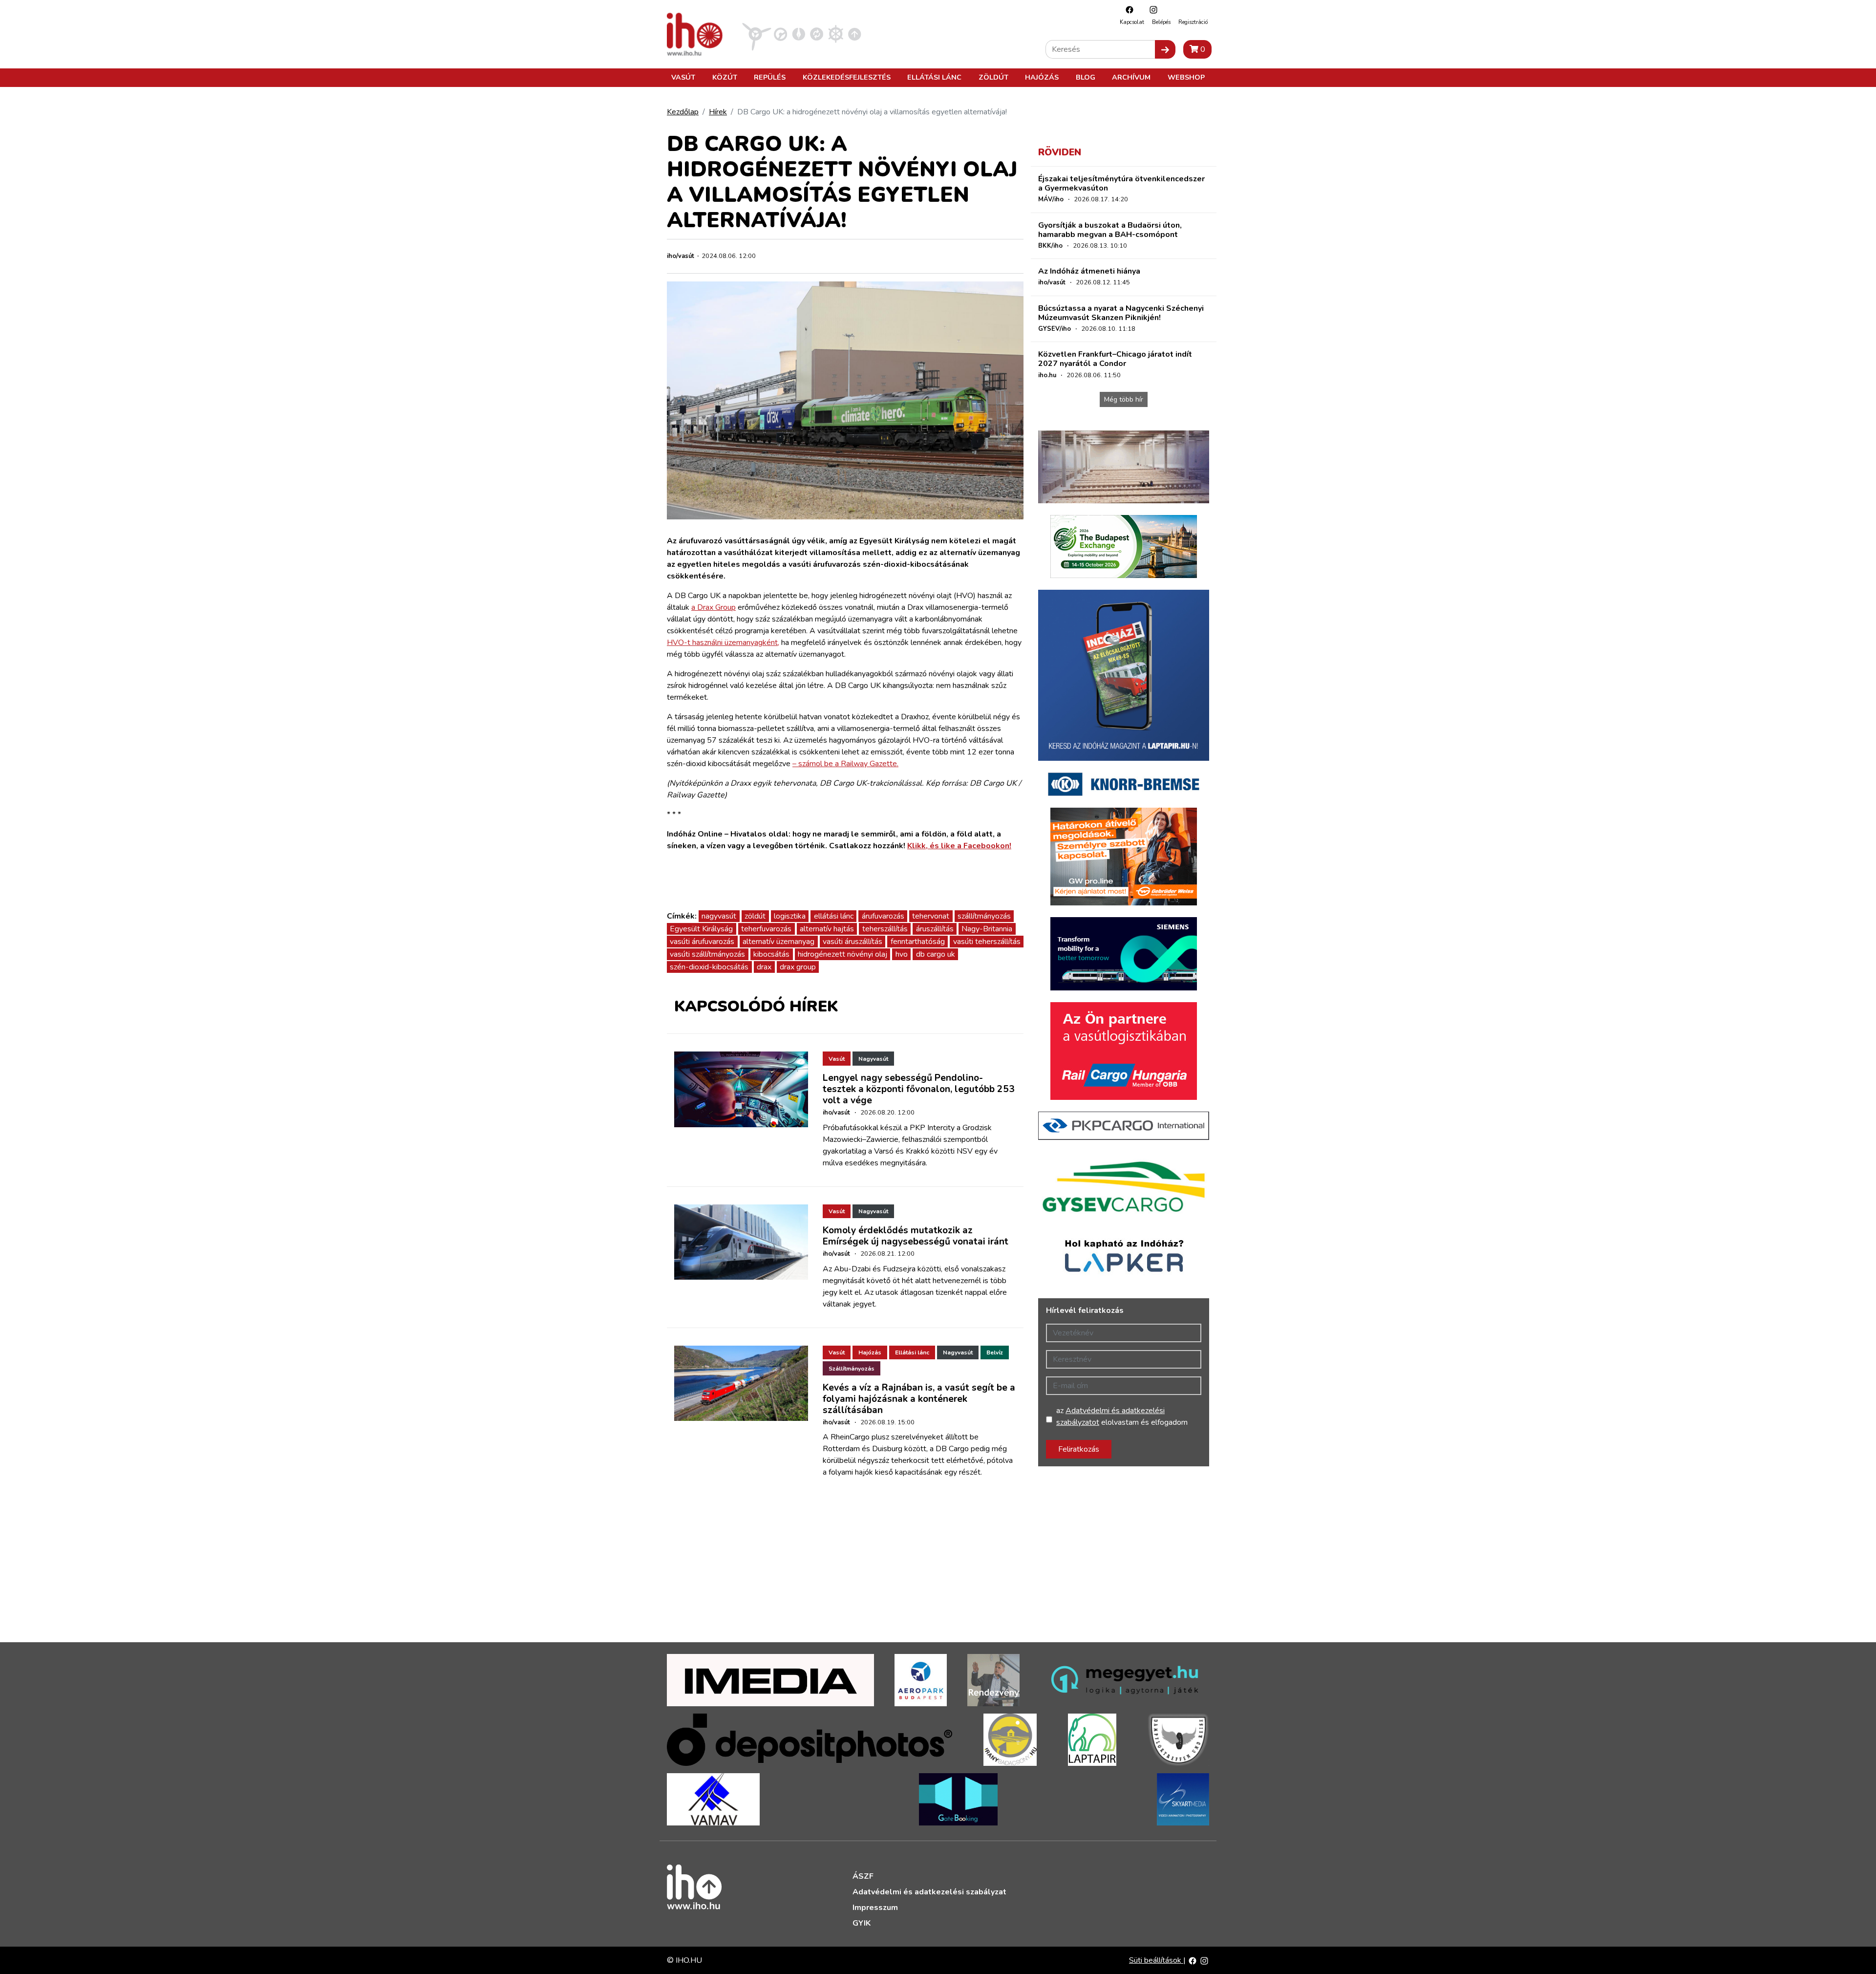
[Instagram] (1151, 10)
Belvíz (995, 1352)
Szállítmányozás (852, 1369)
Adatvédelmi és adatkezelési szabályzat (929, 1892)
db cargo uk (936, 954)
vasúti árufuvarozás (702, 942)
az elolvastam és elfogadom (1122, 1416)
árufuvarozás (883, 916)
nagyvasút (719, 916)
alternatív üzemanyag (778, 942)
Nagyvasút (873, 1059)
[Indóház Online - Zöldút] (817, 34)
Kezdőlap (683, 112)
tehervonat (931, 916)
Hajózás (1042, 77)
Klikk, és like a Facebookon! (959, 846)
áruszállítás (935, 929)
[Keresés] (1165, 49)
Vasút (683, 77)
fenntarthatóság (918, 942)
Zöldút (993, 77)
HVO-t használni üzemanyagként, (723, 643)
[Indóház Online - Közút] (780, 34)
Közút (725, 77)
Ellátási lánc (934, 77)
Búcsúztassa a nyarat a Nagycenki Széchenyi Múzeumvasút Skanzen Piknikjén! (1121, 313)
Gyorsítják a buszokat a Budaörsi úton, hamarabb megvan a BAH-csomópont (1110, 230)
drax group (798, 967)
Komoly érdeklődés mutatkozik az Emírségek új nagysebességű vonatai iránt (916, 1236)
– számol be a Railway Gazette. (845, 764)
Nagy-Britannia (987, 929)
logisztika (790, 916)
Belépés (1161, 22)
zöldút (755, 916)
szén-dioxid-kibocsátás (709, 967)
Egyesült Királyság (701, 929)
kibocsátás (771, 954)
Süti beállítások (1156, 1960)
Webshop (1186, 77)
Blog (1086, 77)
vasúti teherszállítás (987, 942)
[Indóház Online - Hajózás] (836, 34)
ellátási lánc (834, 916)
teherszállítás (885, 929)
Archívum (1131, 77)
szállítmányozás (984, 916)
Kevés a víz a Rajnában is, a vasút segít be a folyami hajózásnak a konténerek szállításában (919, 1399)
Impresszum (875, 1908)
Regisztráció (1193, 22)
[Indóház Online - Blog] (799, 34)
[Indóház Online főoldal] (855, 34)
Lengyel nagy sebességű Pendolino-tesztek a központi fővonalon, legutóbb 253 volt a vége (919, 1089)
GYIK (862, 1923)
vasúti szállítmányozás (707, 954)
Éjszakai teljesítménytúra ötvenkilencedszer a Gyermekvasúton (1121, 183)
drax (764, 967)
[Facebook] (1127, 10)
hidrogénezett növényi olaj (842, 954)
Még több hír (1124, 399)
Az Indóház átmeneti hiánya (1089, 271)
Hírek (718, 112)
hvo (902, 954)
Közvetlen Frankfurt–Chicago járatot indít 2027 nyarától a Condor (1115, 359)
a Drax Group (714, 607)
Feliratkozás (1079, 1449)
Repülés (770, 77)
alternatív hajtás (827, 929)
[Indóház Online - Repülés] (757, 34)
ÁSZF (863, 1876)
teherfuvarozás (766, 929)
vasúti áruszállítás (853, 942)
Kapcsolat (1132, 22)
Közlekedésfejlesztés (847, 77)
